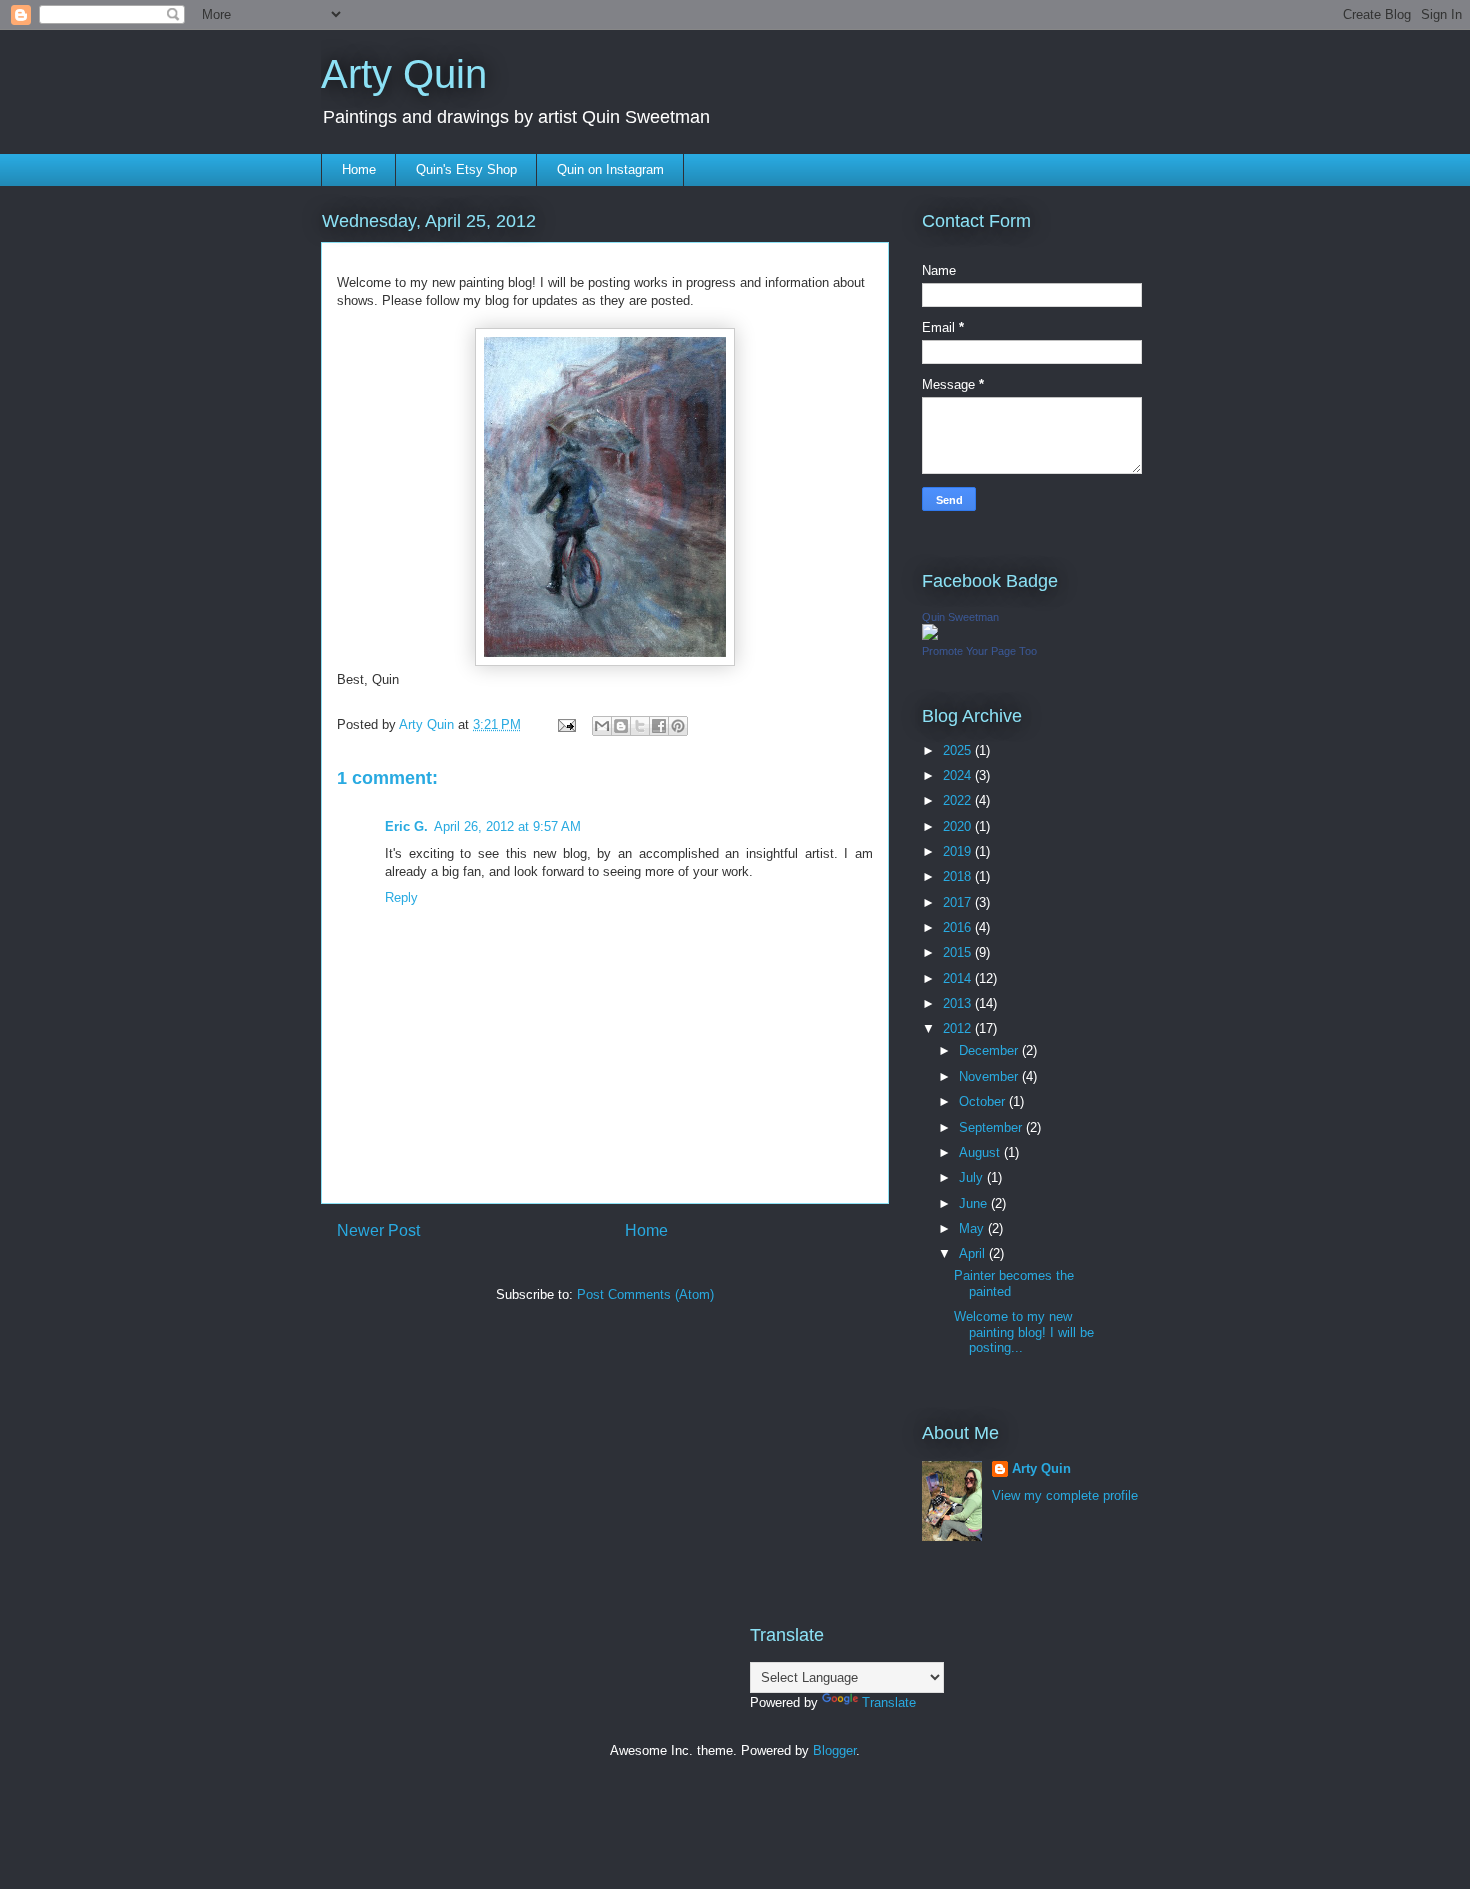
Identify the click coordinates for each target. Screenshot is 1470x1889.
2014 (959, 978)
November (990, 1076)
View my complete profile (1065, 1495)
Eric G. (406, 826)
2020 (959, 826)
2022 (959, 800)
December (990, 1050)
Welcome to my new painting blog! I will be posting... (1024, 1332)
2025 (959, 750)
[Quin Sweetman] (930, 635)
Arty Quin (404, 74)
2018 (959, 876)
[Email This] (602, 726)
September (992, 1127)
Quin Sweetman (960, 617)
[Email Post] (565, 724)
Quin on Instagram (610, 169)
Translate (889, 1702)
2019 (959, 851)
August (981, 1152)
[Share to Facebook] (659, 726)
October (984, 1101)
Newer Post (378, 1230)
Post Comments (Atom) (645, 1294)
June (975, 1203)
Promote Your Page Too (979, 651)
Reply (401, 897)
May (973, 1228)
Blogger (834, 1750)
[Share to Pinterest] (678, 726)
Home (359, 169)
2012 (959, 1028)
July (973, 1177)
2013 (959, 1003)
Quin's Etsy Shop (466, 169)
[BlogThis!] (621, 726)
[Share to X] (640, 726)
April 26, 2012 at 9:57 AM (507, 826)
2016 (959, 927)
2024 (959, 775)
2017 (959, 902)
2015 (959, 952)
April (974, 1253)
